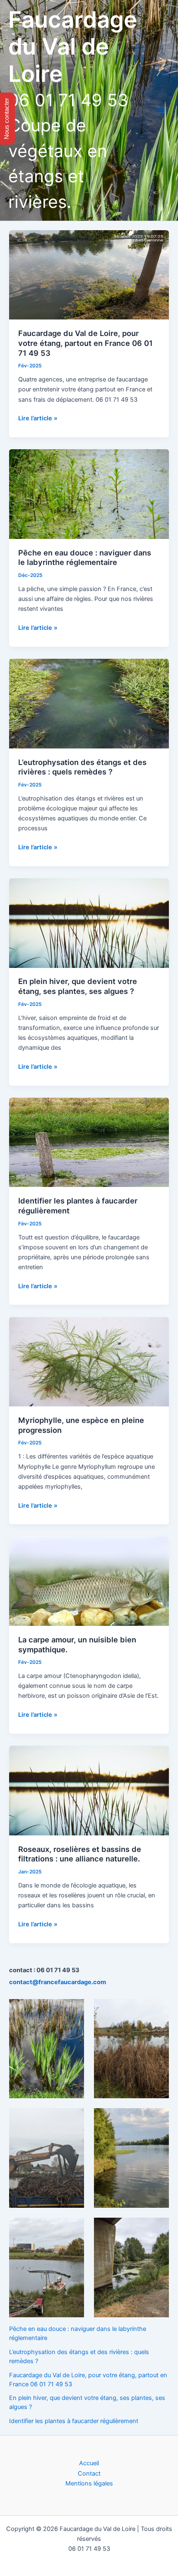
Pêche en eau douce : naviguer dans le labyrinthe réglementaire (85, 558)
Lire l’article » (38, 419)
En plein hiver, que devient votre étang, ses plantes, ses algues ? (78, 986)
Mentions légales (89, 2483)
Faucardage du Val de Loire (73, 46)
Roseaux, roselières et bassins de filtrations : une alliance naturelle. (80, 1854)
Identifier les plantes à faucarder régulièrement (74, 2421)
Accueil (89, 2463)
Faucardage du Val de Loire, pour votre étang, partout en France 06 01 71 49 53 (85, 343)
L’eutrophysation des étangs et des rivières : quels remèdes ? (82, 767)
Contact (89, 2474)
